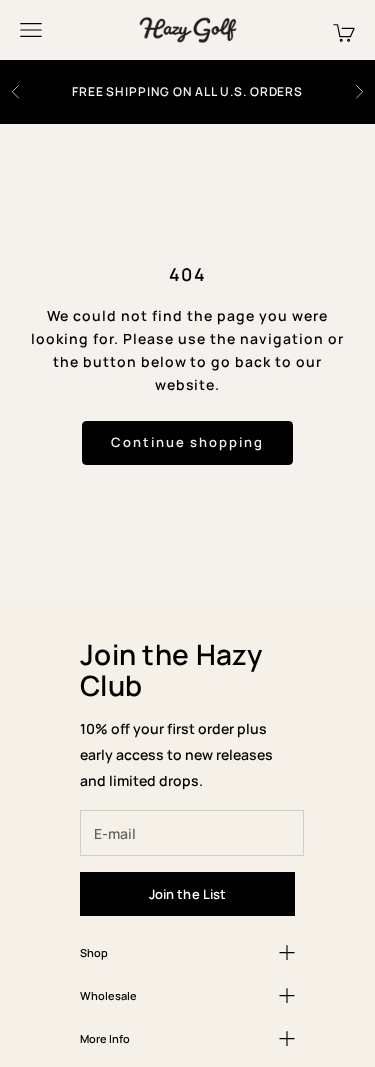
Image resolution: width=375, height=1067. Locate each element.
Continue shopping (187, 442)
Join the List (188, 894)
